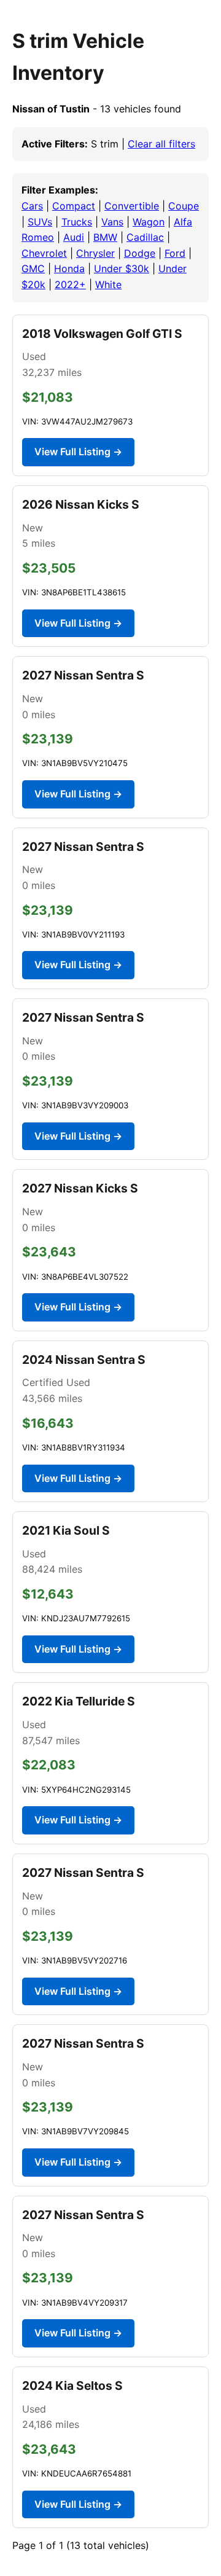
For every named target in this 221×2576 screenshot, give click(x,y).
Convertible (132, 206)
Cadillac (145, 237)
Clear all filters (161, 144)
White (108, 284)
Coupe (184, 206)
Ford (175, 253)
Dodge (140, 253)
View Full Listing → (78, 452)
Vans (112, 222)
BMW (105, 237)
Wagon (149, 222)
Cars (32, 206)
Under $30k (122, 268)
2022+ (70, 284)
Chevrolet (44, 253)
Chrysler (95, 253)
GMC (33, 268)
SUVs (40, 222)
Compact (74, 206)
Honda (69, 268)
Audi (74, 237)
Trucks (77, 222)
